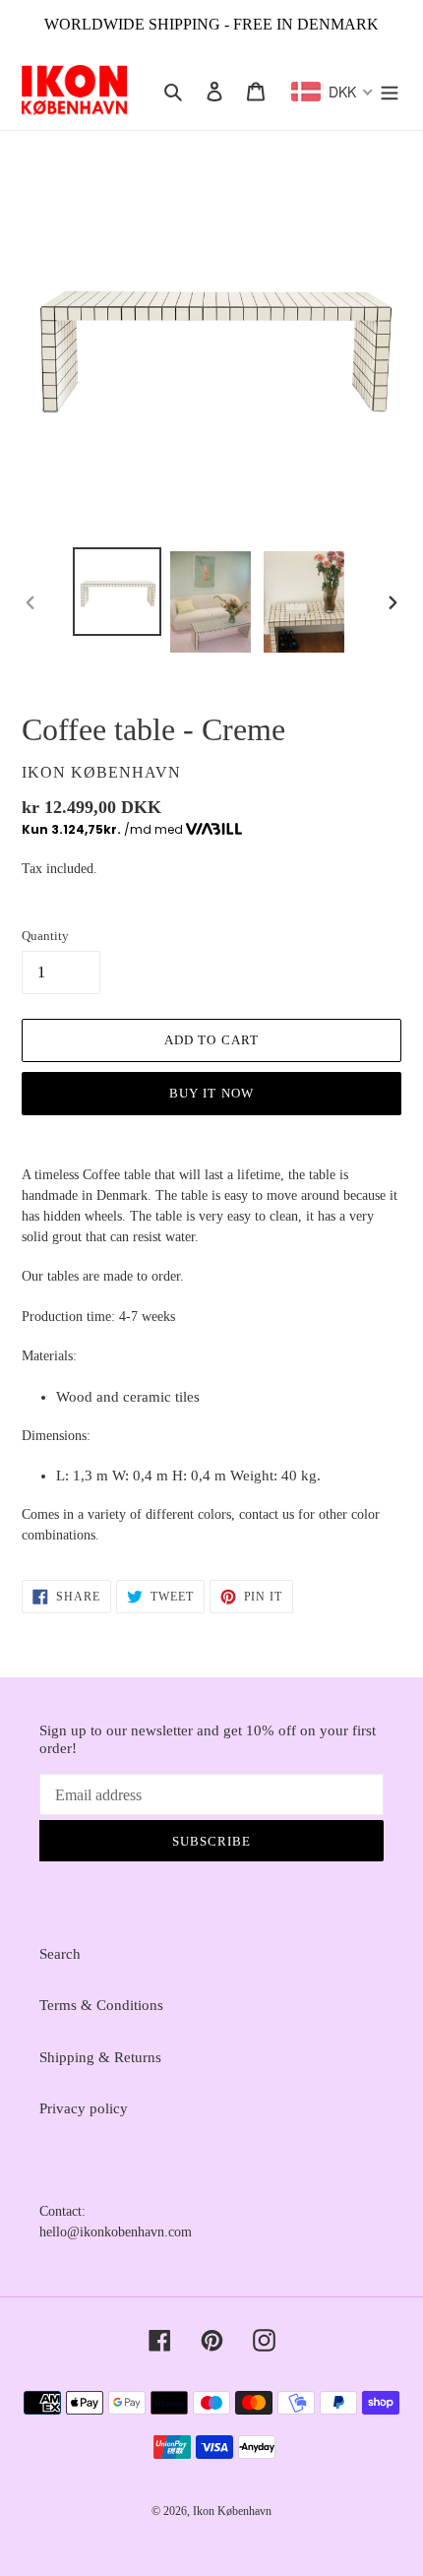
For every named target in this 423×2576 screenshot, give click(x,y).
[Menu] (390, 90)
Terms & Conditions (101, 2005)
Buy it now (211, 1093)
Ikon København (232, 2511)
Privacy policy (84, 2108)
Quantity (45, 936)
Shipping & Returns (100, 2057)
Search (60, 1954)
